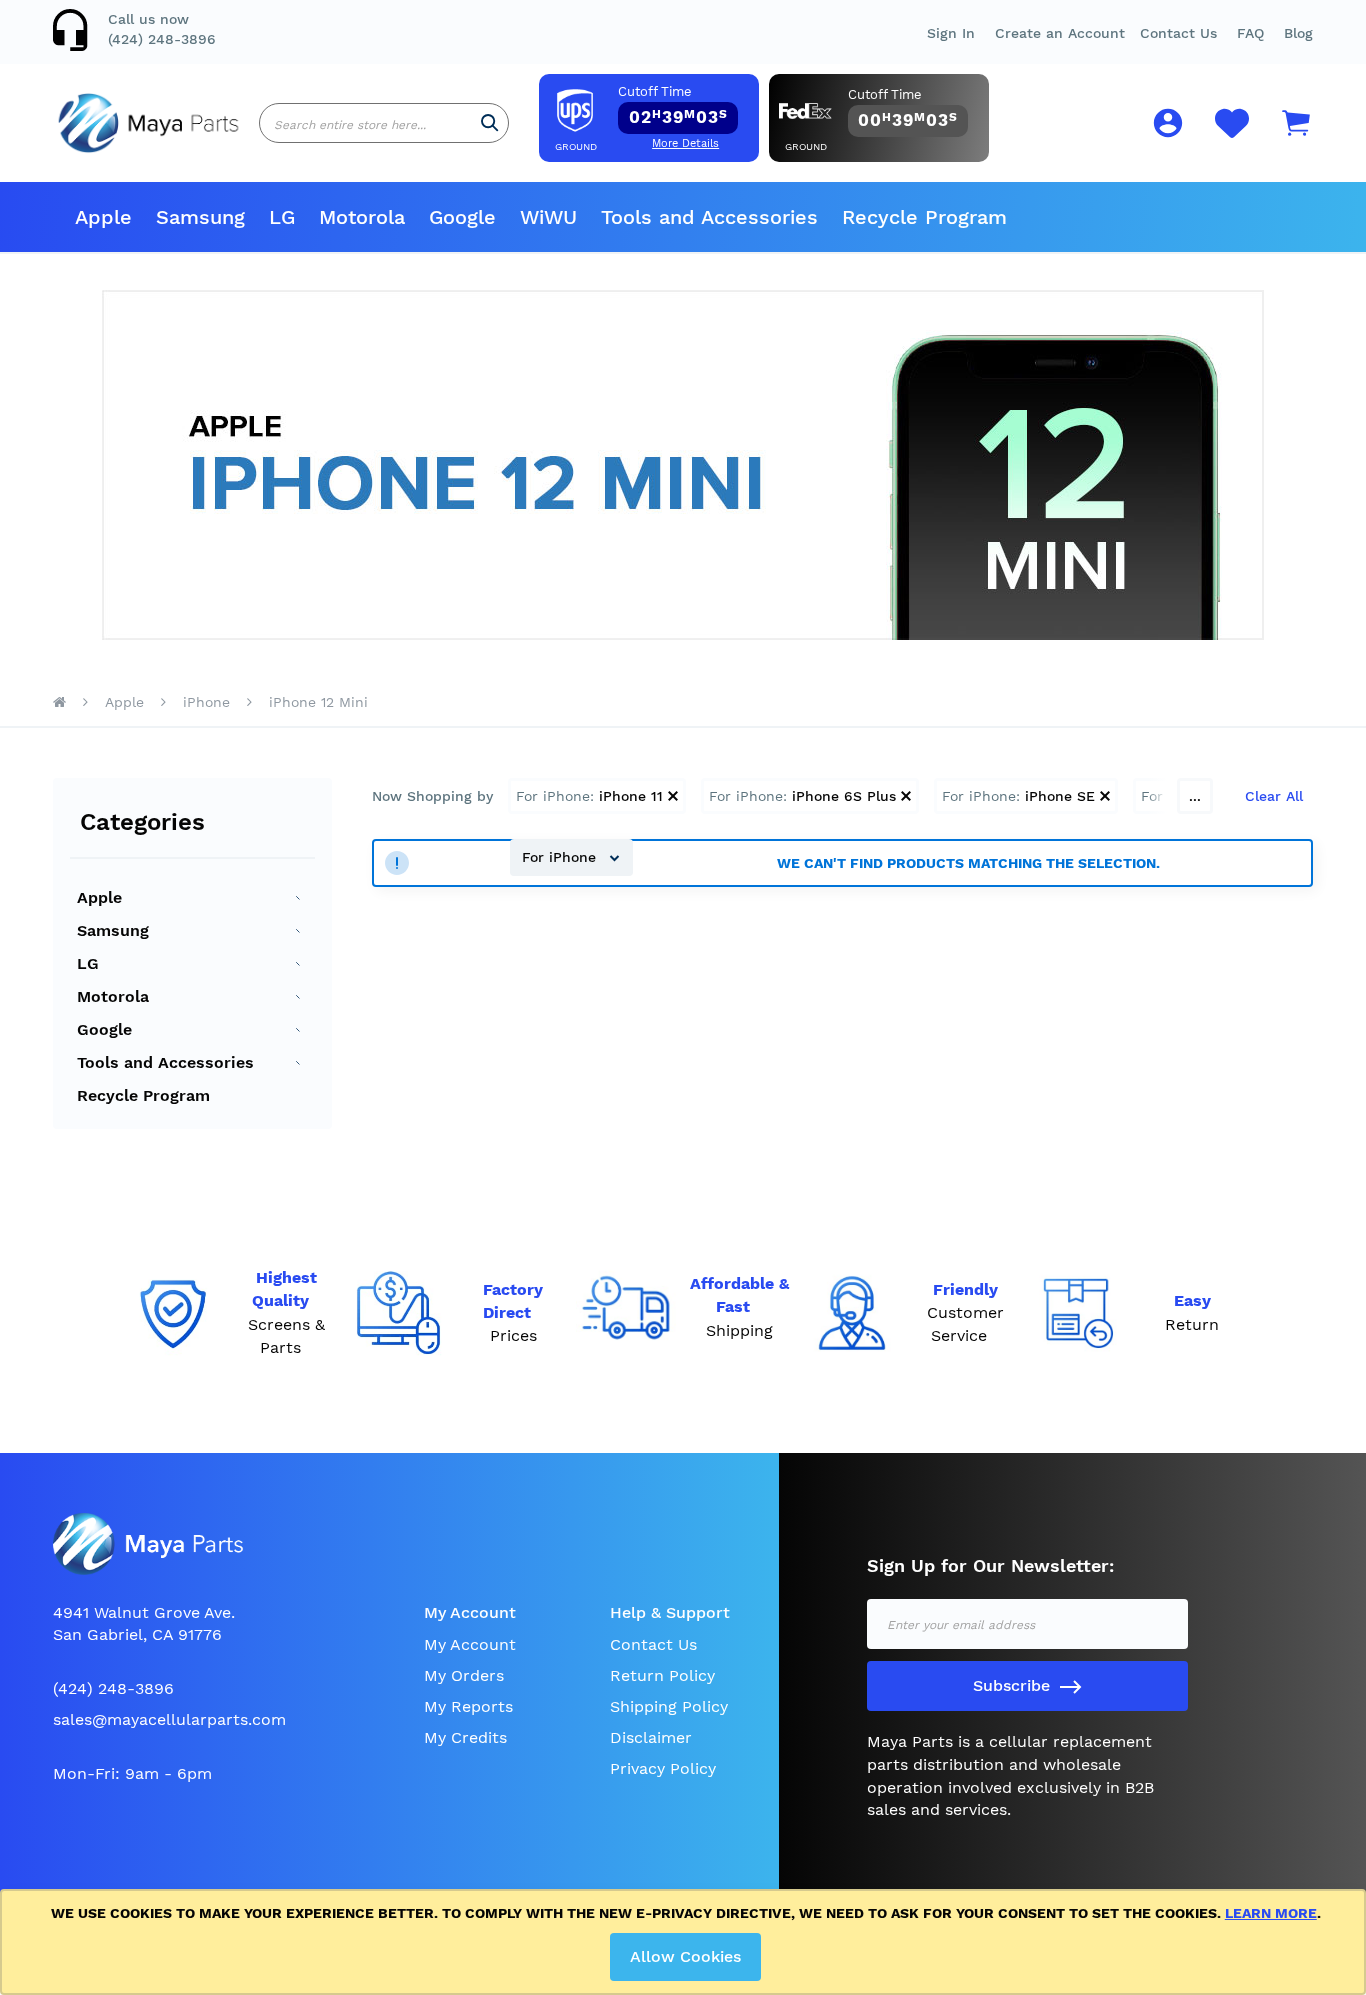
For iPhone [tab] (561, 857)
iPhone (206, 702)
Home (59, 702)
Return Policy (662, 1675)
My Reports (468, 1706)
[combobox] (384, 123)
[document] (686, 1942)
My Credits (465, 1737)
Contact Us (1178, 33)
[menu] (683, 217)
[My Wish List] (1232, 134)
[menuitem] (103, 217)
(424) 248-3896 (162, 39)
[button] (1250, 33)
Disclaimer (651, 1737)
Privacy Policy (663, 1768)
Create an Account (1060, 33)
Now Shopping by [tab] (432, 796)
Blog (1298, 33)
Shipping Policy (669, 1706)
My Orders (464, 1675)
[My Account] (1168, 126)
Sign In (951, 33)
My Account (470, 1644)
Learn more (1271, 1913)
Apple (124, 702)
